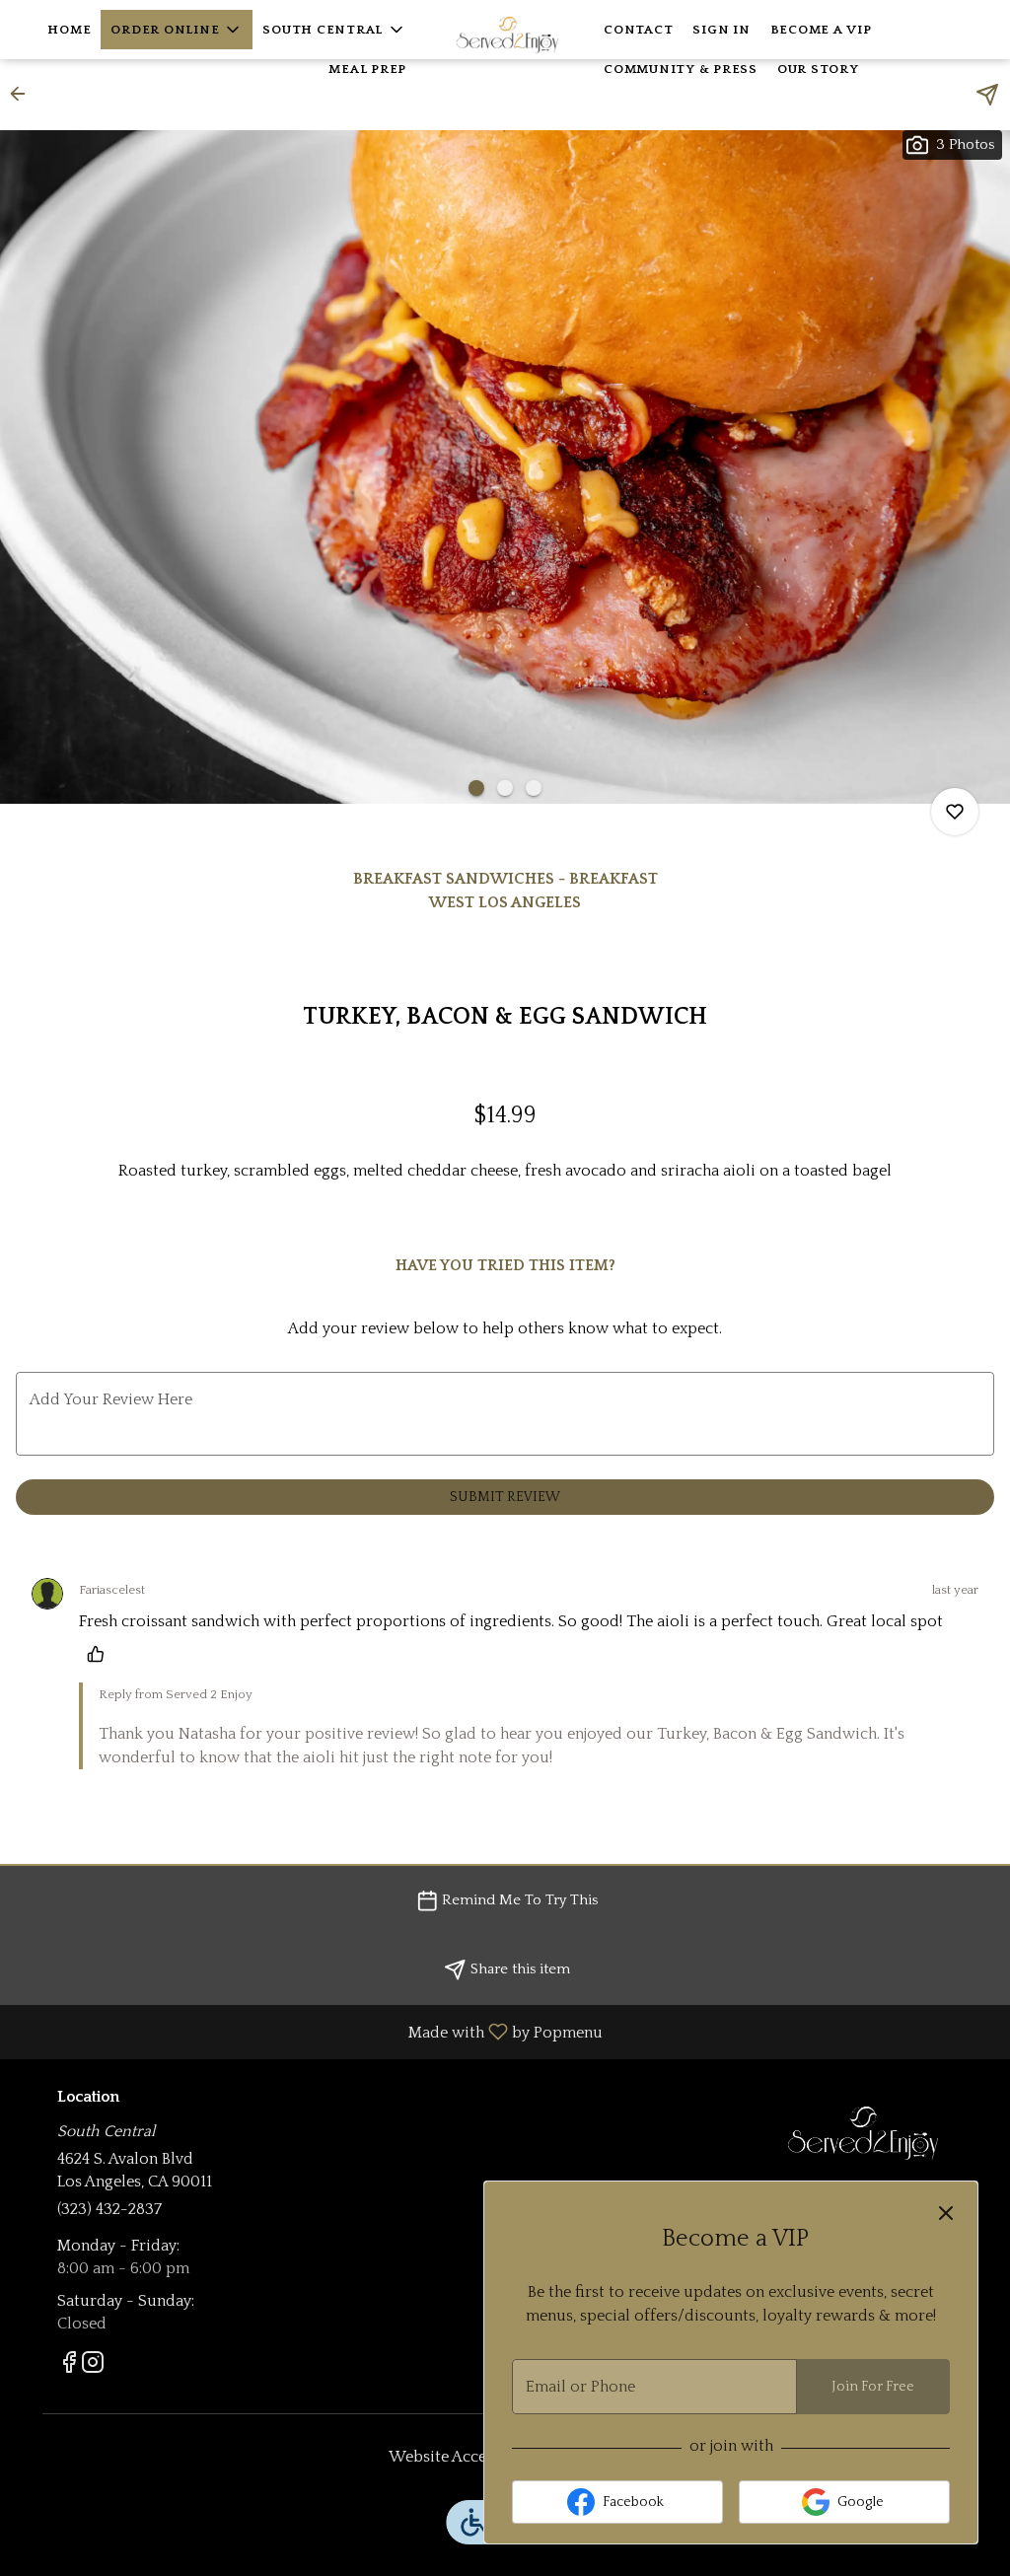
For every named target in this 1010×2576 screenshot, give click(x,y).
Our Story (818, 69)
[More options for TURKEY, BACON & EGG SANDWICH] (955, 812)
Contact (638, 30)
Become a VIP (821, 30)
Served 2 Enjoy (863, 2133)
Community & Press (681, 69)
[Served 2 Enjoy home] (505, 30)
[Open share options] (987, 95)
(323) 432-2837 (109, 2209)
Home (69, 30)
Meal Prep (367, 69)
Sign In (721, 30)
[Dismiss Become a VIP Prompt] (946, 2213)
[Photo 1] (476, 788)
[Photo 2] (505, 788)
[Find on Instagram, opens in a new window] (93, 2367)
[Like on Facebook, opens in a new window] (69, 2367)
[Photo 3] (534, 788)
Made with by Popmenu (309, 2032)
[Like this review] (101, 1654)
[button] (177, 30)
